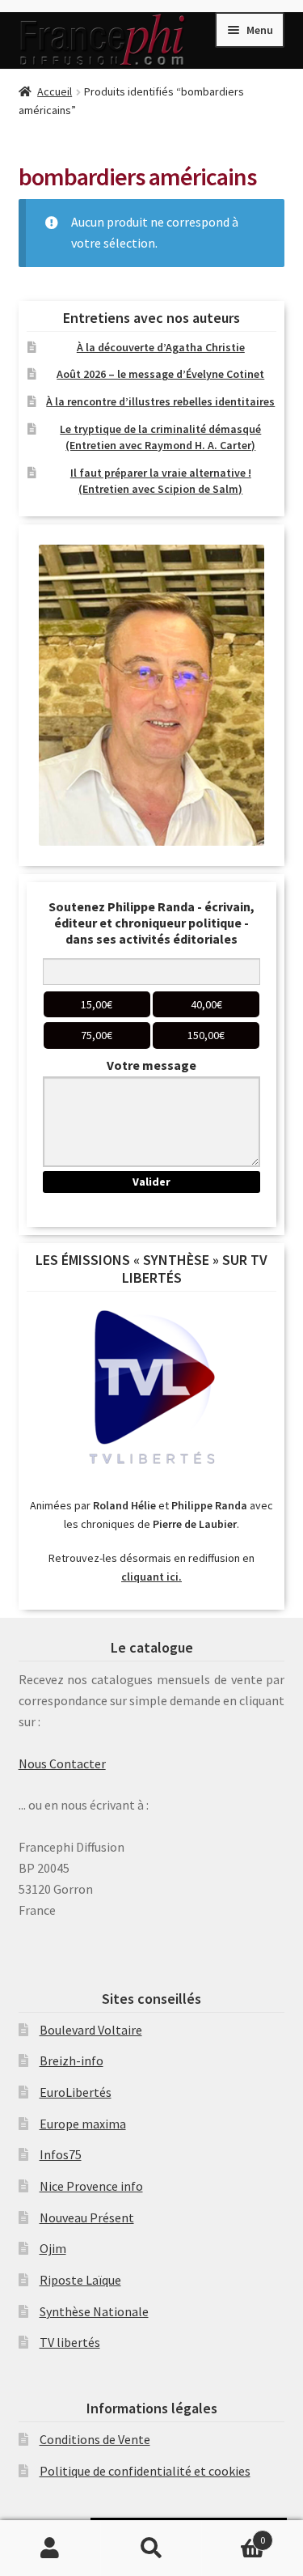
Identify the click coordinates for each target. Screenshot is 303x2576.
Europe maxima (83, 2124)
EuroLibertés (76, 2092)
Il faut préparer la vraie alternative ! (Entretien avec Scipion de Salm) (161, 481)
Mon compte (50, 2548)
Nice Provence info (91, 2186)
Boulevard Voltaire (91, 2030)
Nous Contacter (62, 1763)
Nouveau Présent (87, 2217)
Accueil (55, 91)
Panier (234, 2534)
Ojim (53, 2248)
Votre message (151, 1065)
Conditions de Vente (95, 2439)
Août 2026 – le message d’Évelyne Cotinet (160, 374)
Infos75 (61, 2154)
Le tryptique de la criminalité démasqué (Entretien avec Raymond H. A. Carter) (160, 437)
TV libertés (70, 2342)
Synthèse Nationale (94, 2311)
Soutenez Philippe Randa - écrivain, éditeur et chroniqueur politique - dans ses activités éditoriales (151, 923)
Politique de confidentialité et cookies (145, 2471)
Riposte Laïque (80, 2280)
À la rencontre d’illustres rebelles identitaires (160, 401)
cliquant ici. (151, 1577)
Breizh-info (72, 2060)
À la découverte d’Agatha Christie (161, 347)
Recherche (151, 2548)
